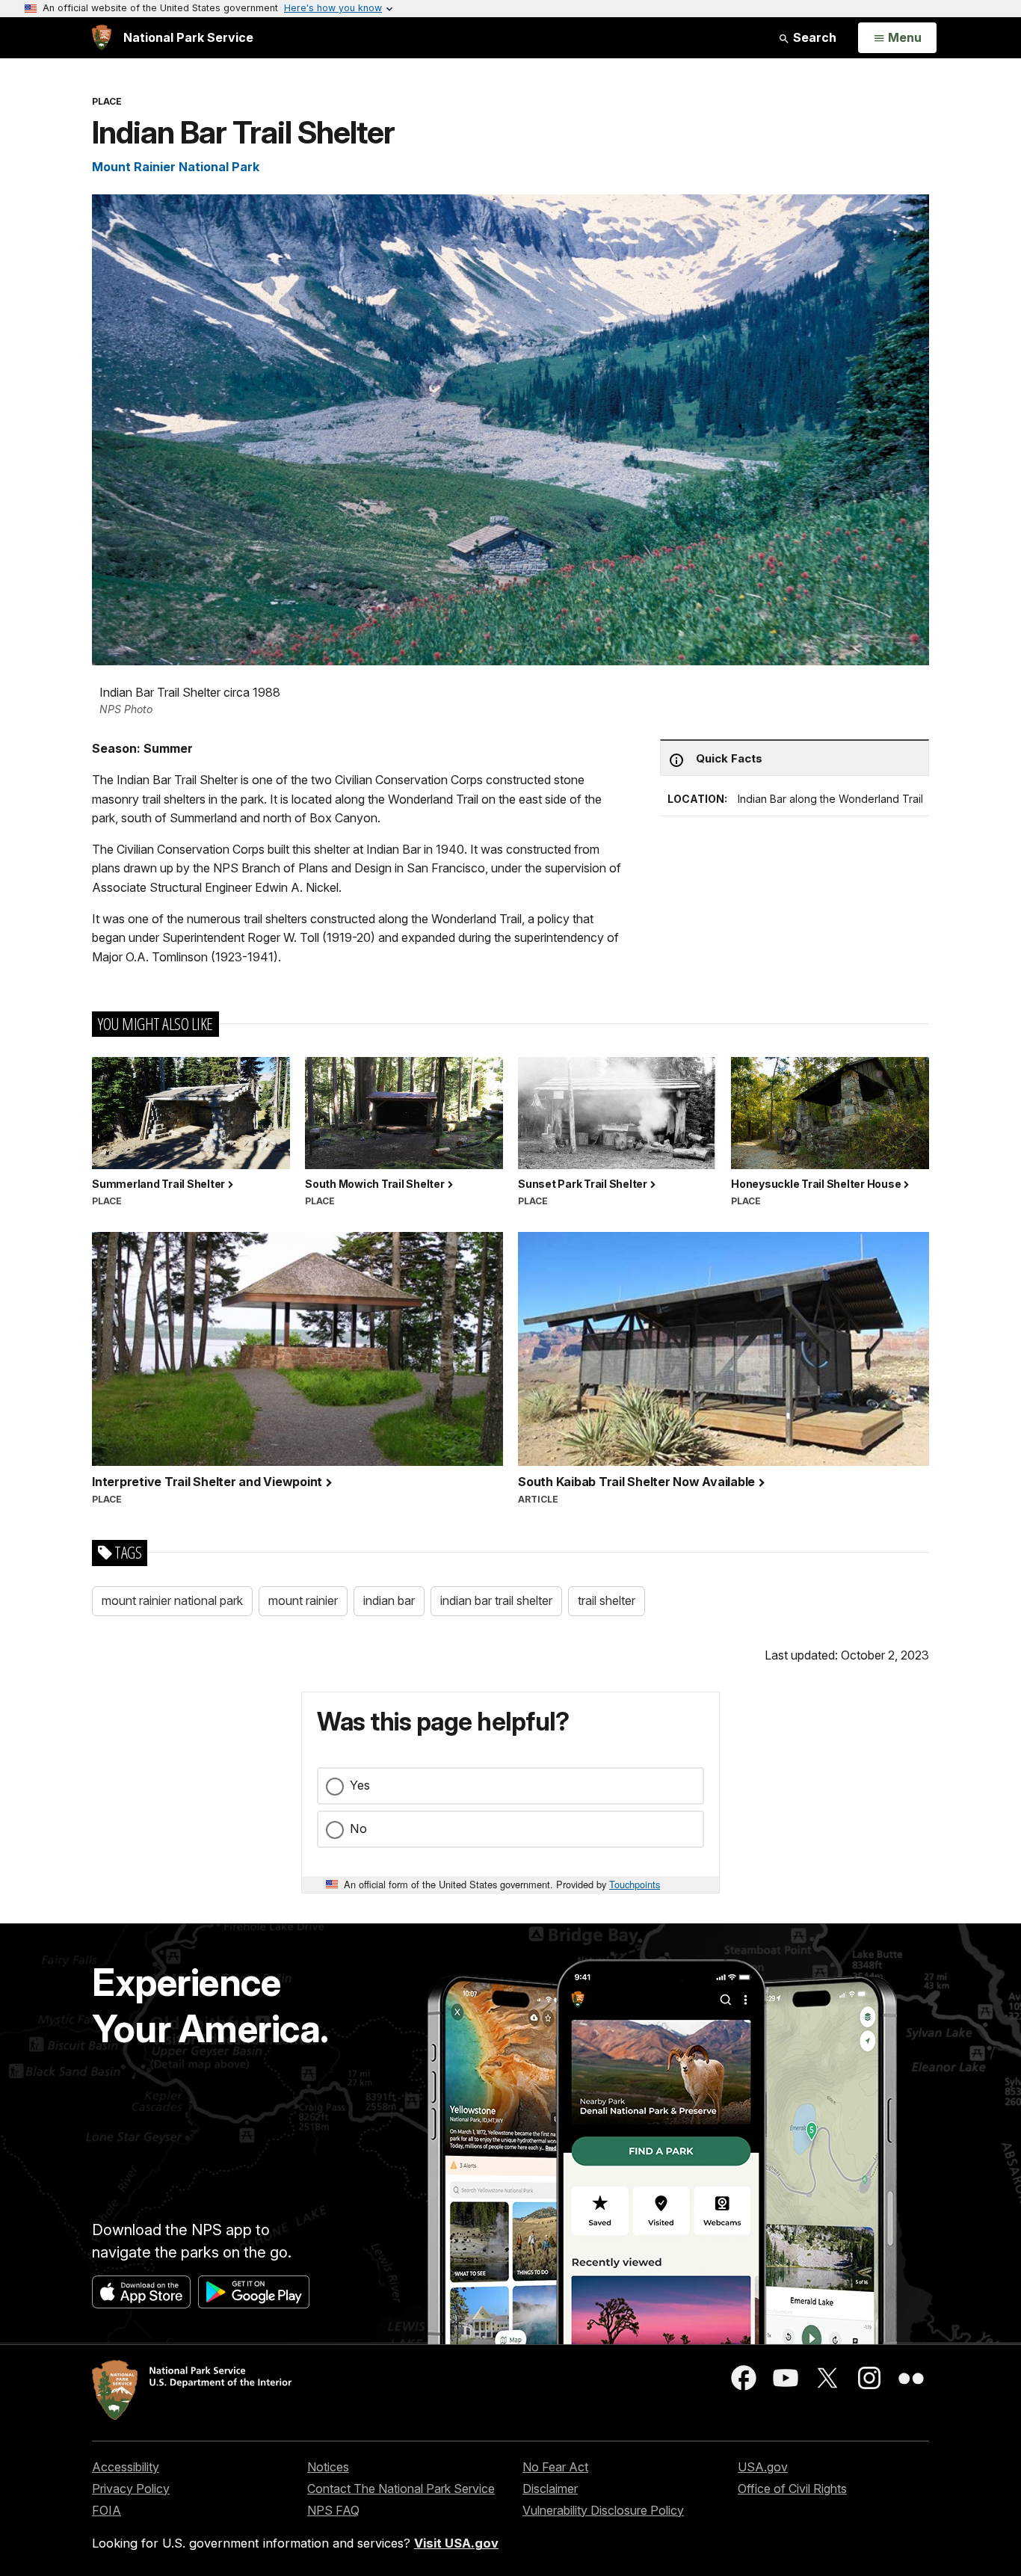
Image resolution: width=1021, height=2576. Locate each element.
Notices (328, 2467)
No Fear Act (555, 2467)
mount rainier (303, 1600)
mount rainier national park (172, 1600)
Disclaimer (550, 2489)
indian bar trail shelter (496, 1600)
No (358, 1828)
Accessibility (126, 2467)
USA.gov (763, 2467)
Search (813, 37)
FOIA (107, 2510)
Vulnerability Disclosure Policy (603, 2510)
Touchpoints (635, 1884)
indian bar (389, 1600)
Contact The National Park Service (401, 2489)
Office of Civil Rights (792, 2489)
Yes (360, 1785)
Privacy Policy (131, 2489)
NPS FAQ (333, 2510)
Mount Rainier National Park (176, 167)
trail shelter (607, 1600)
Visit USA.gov (456, 2543)
